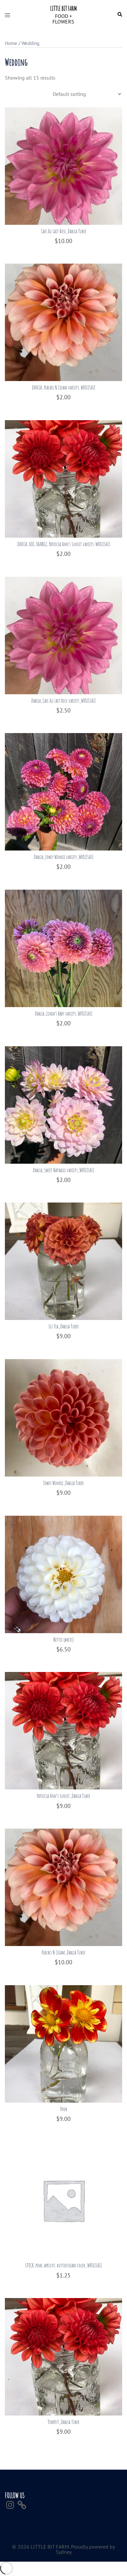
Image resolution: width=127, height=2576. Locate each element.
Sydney (64, 2552)
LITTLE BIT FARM (63, 8)
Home (11, 43)
